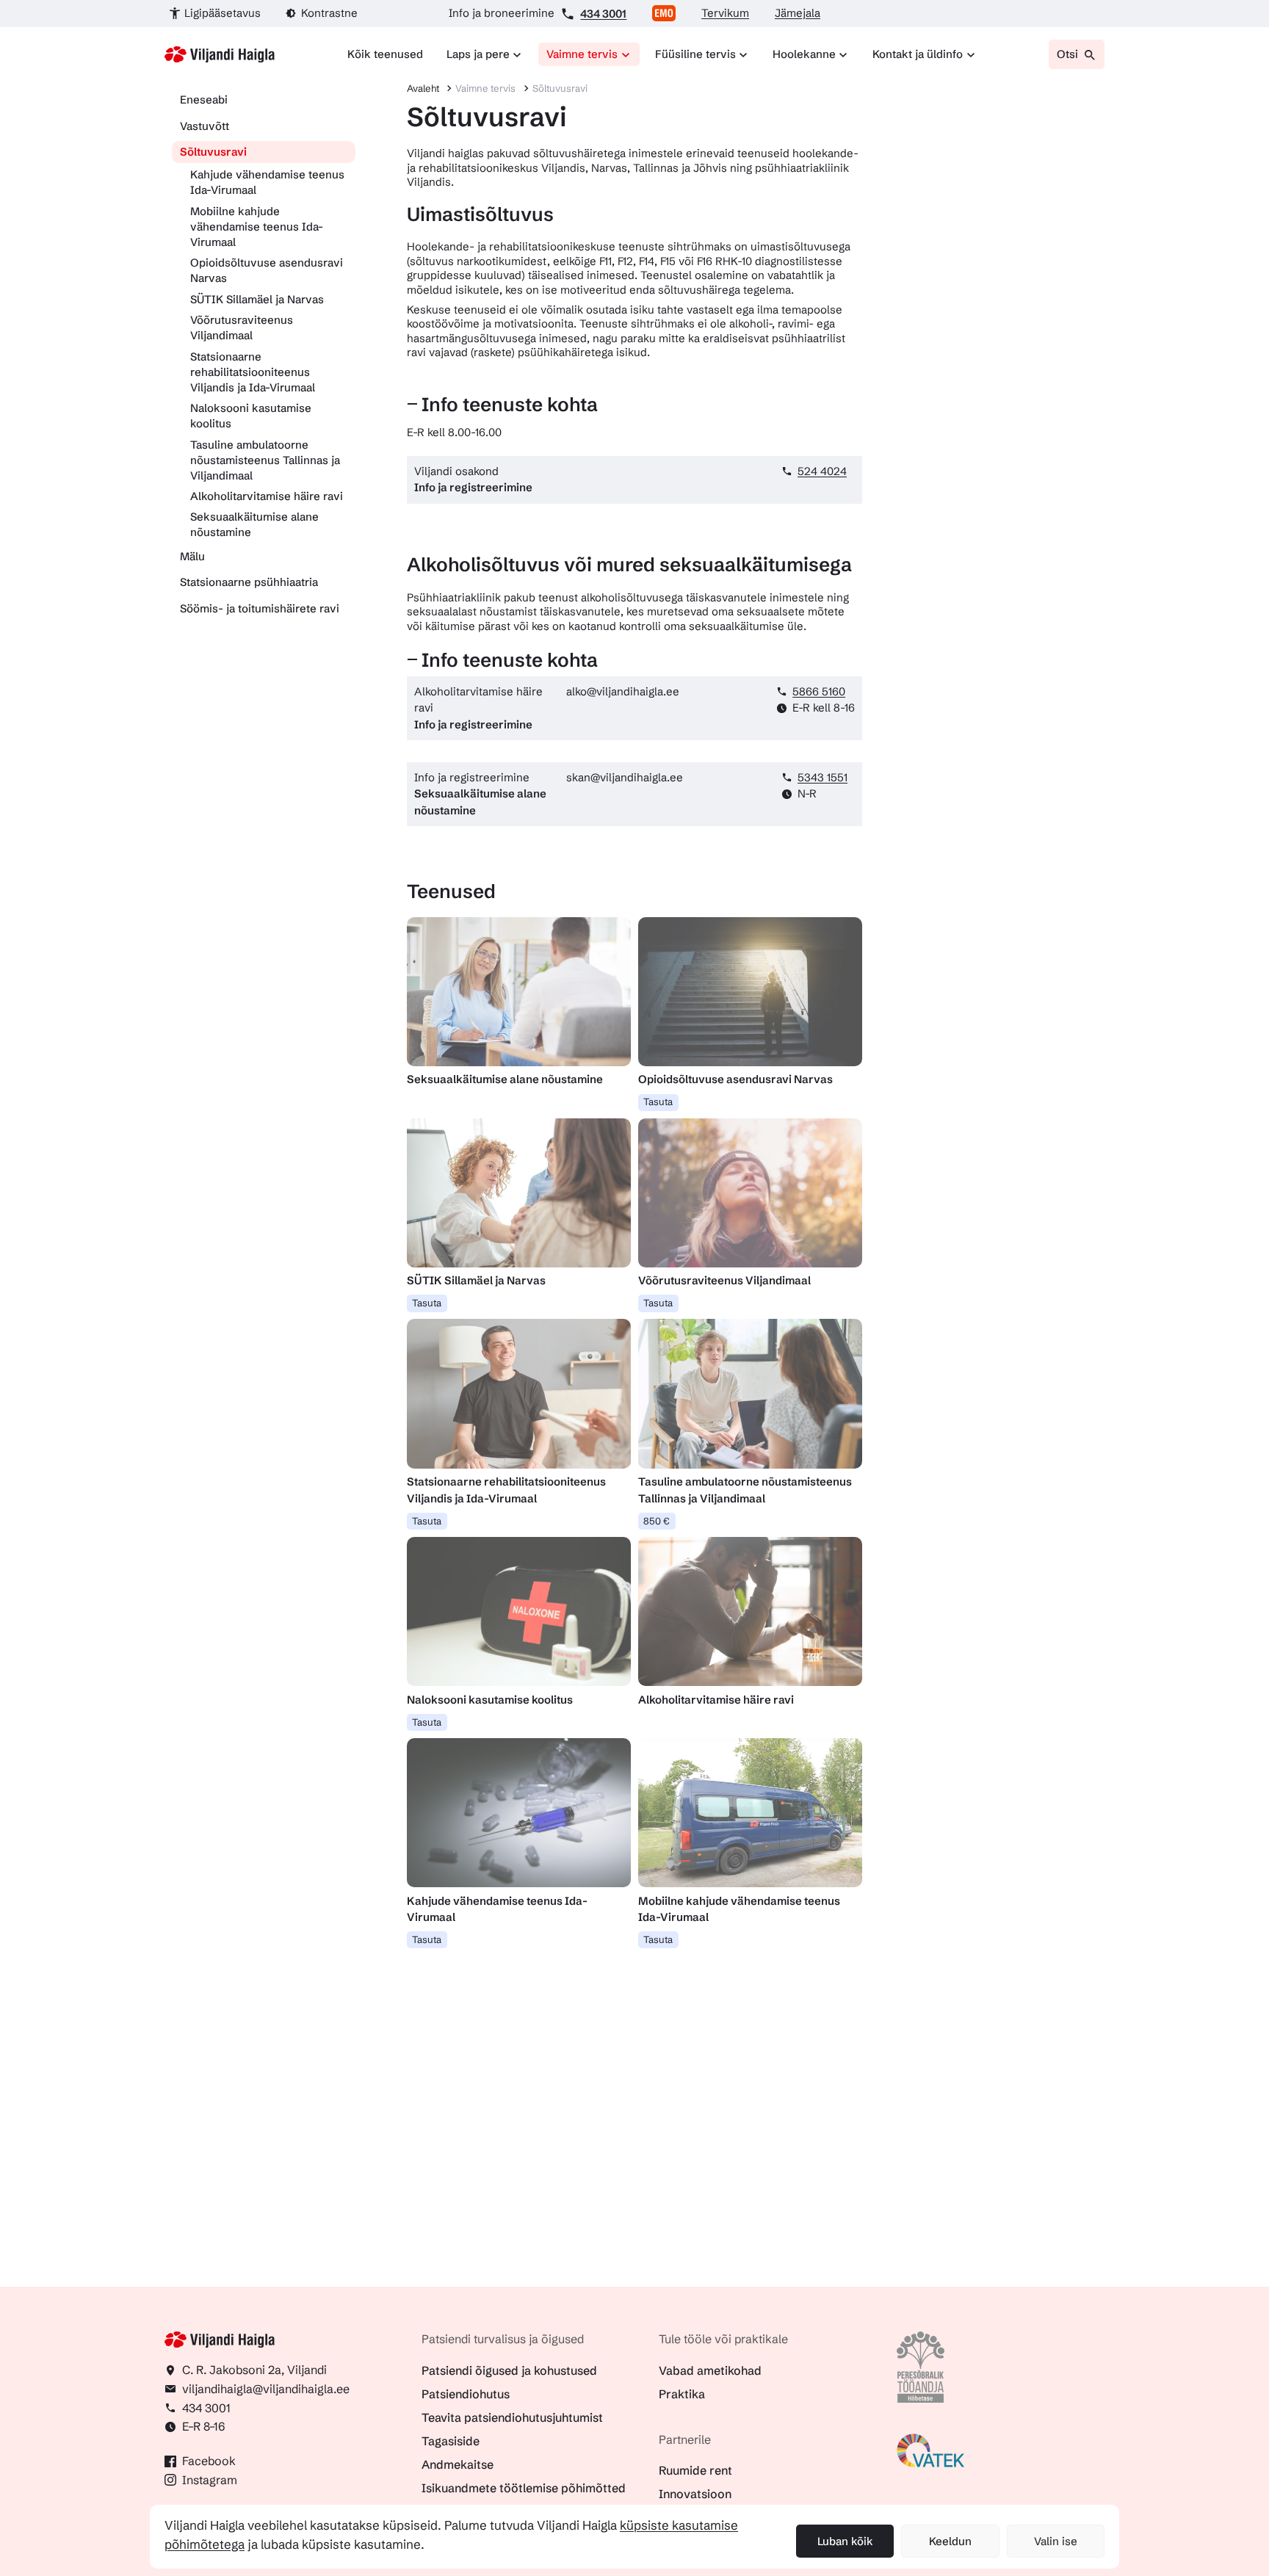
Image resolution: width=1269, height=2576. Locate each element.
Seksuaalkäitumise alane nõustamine (254, 524)
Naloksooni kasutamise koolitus (251, 416)
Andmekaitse (458, 2464)
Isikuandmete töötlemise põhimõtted (524, 2488)
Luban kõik (845, 2541)
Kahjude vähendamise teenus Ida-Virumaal (267, 182)
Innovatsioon (695, 2494)
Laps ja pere (478, 54)
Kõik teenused (385, 54)
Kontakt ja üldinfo (918, 54)
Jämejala (798, 13)
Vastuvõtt (205, 126)
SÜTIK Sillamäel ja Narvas (257, 299)
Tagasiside (451, 2441)
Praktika (682, 2394)
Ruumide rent (695, 2470)
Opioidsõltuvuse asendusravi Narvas (267, 270)
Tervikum (725, 13)
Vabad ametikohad (710, 2370)
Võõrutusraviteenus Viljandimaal (242, 328)
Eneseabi (204, 100)
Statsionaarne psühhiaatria (249, 582)
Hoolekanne (804, 54)
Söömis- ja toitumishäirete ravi (260, 608)
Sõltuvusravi (213, 152)
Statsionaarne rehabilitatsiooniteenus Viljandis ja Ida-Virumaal (253, 372)
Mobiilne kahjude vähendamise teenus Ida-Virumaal (257, 227)
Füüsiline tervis (695, 54)
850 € (657, 1521)
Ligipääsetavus (223, 13)
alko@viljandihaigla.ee (623, 691)
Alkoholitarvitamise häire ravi (267, 496)
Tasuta (658, 1101)
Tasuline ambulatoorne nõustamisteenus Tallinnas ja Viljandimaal (265, 460)
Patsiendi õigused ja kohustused (509, 2370)
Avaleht (423, 88)
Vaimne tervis (582, 54)
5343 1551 (822, 777)
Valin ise (1056, 2541)
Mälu (192, 556)
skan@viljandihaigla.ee (625, 777)
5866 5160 (819, 691)
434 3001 (603, 14)
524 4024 (822, 471)
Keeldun (950, 2541)
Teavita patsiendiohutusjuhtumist (512, 2417)
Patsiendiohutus (466, 2394)
